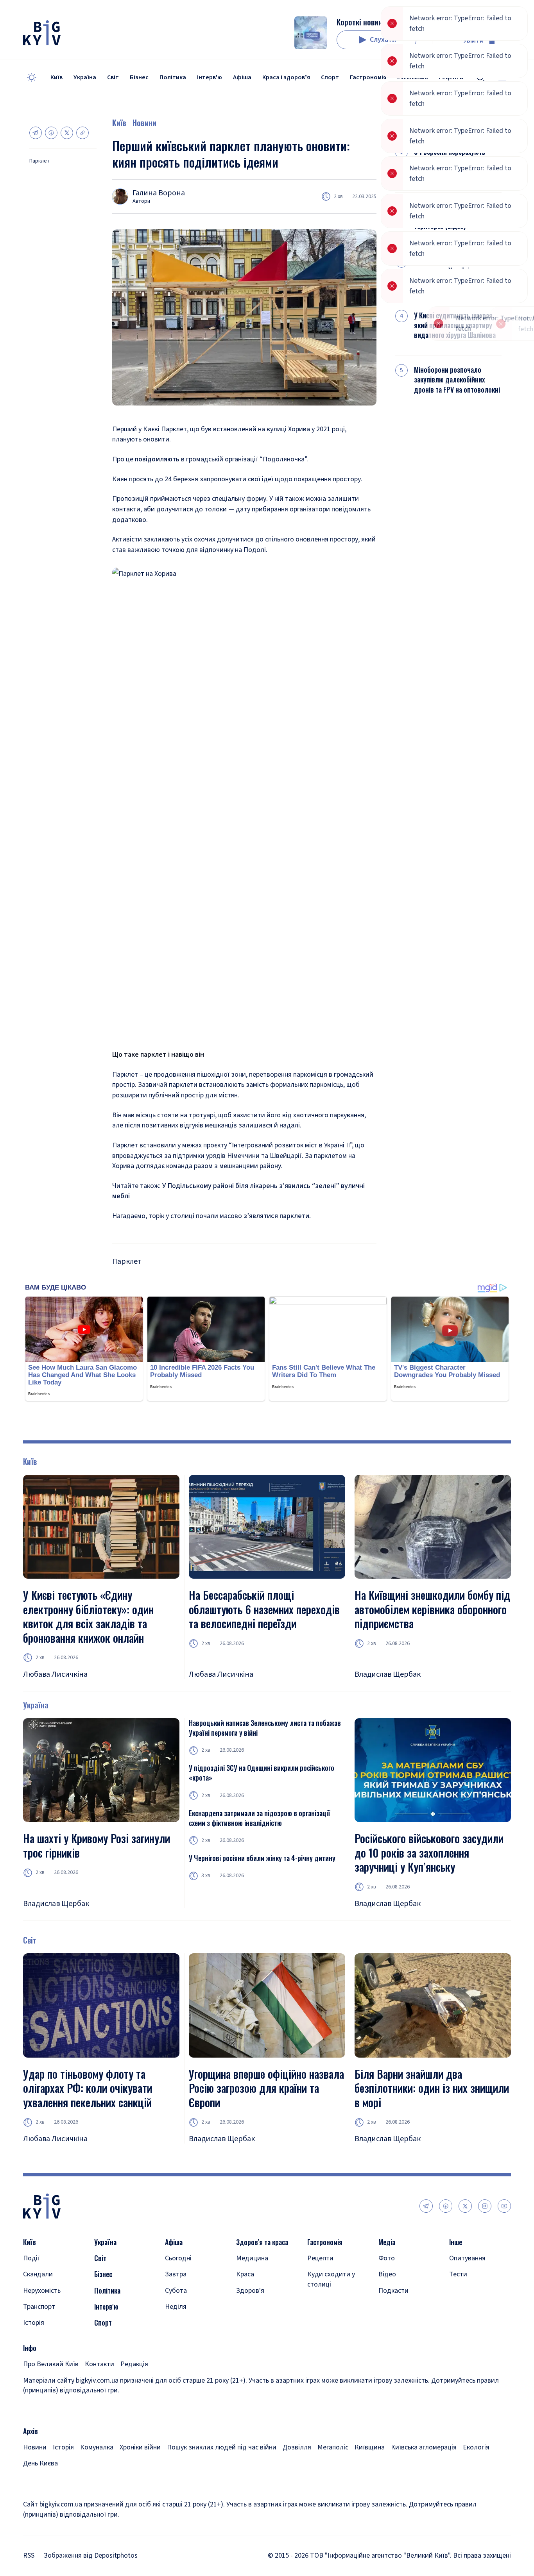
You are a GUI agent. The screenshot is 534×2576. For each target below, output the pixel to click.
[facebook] (446, 2206)
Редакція (134, 2364)
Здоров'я (250, 2291)
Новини (144, 123)
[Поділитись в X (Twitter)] (67, 133)
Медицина (252, 2258)
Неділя (176, 2307)
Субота (176, 2291)
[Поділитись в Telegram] (36, 133)
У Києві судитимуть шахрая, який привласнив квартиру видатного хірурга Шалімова (455, 325)
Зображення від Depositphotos (91, 2555)
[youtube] (504, 2206)
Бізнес (139, 77)
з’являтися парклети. (276, 1216)
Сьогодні (178, 2258)
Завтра (176, 2274)
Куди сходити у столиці (331, 2279)
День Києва (40, 2463)
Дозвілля (297, 2447)
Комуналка (97, 2447)
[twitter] (465, 2206)
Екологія (476, 2447)
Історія (34, 2323)
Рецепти (320, 2258)
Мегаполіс (333, 2447)
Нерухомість (42, 2291)
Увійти (473, 40)
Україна (85, 77)
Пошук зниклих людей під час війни (222, 2447)
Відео (387, 2274)
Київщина (370, 2447)
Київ (56, 77)
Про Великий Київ (51, 2364)
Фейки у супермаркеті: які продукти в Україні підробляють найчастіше (451, 271)
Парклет (39, 161)
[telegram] (426, 2206)
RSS (29, 2555)
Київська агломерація (424, 2447)
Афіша (242, 77)
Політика (173, 77)
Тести (458, 2274)
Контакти (99, 2364)
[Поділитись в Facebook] (51, 133)
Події (31, 2258)
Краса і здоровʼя (286, 77)
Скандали (38, 2274)
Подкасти (393, 2291)
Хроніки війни (140, 2447)
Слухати (383, 40)
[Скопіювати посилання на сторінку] (82, 133)
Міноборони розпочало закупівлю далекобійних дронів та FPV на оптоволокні (457, 380)
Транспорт (39, 2307)
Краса (245, 2274)
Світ (113, 77)
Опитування (467, 2258)
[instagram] (485, 2206)
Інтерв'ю (210, 77)
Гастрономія (368, 77)
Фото (387, 2258)
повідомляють (158, 459)
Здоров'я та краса (262, 2242)
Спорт (330, 77)
